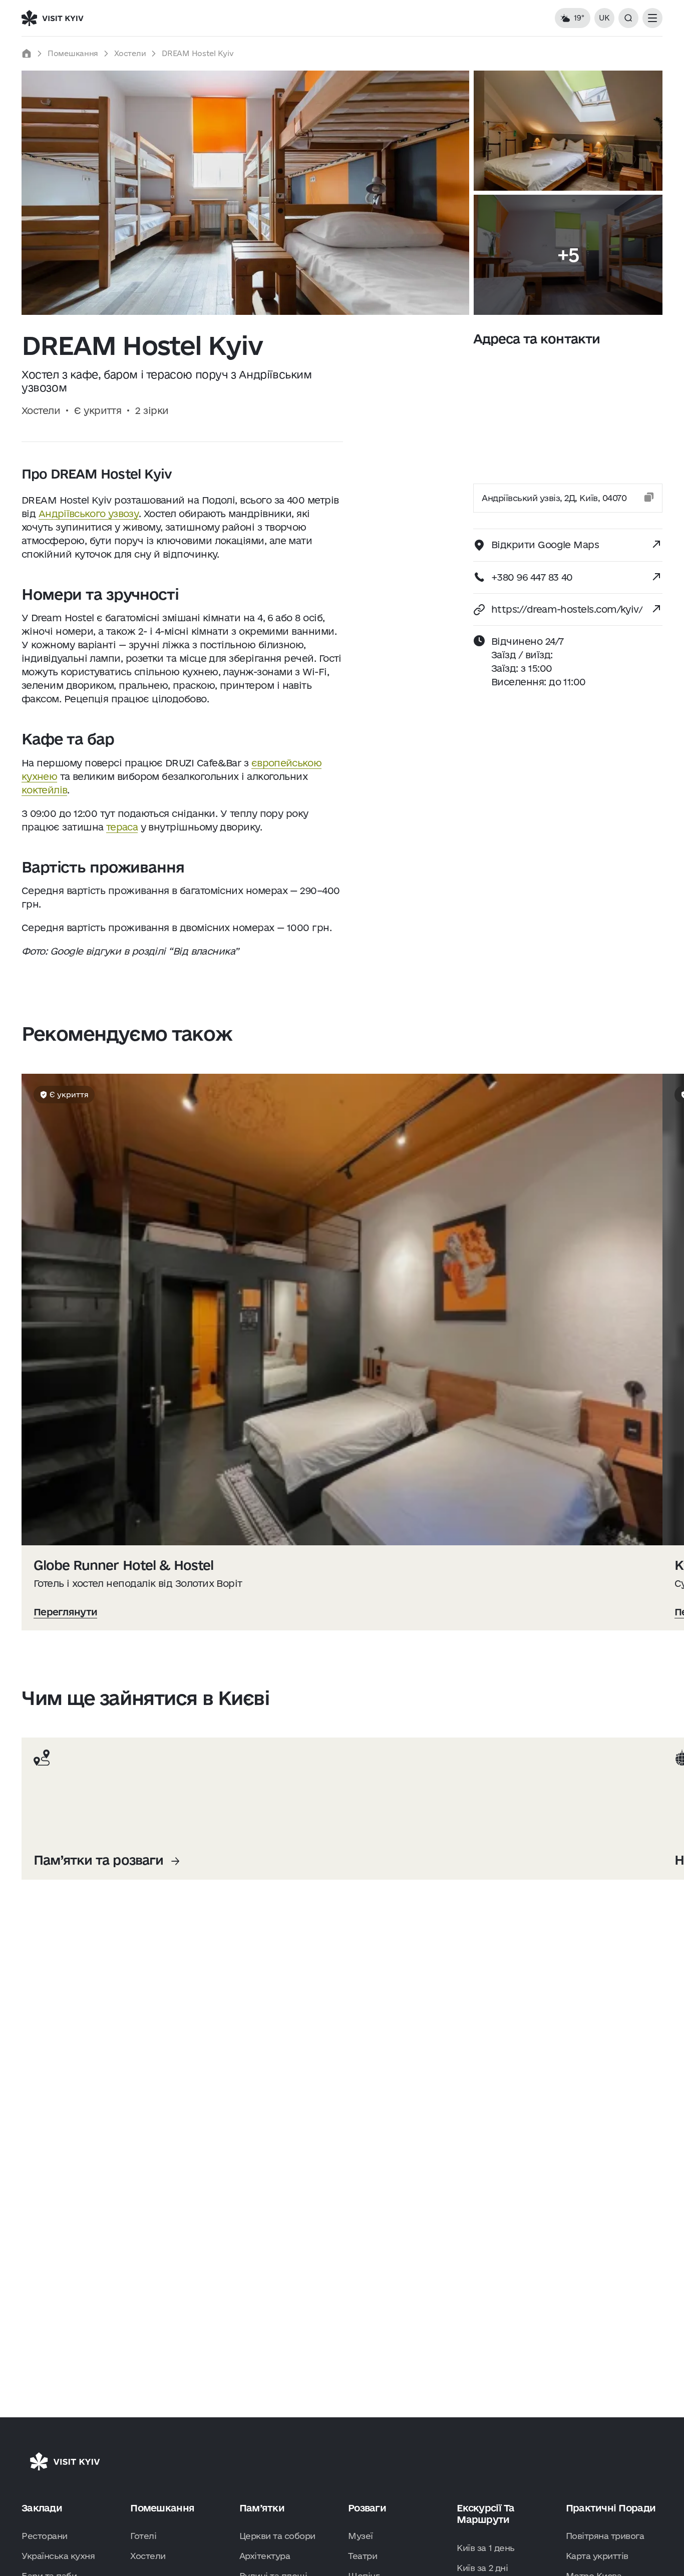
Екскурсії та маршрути (485, 2514)
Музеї (361, 2536)
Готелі (143, 2536)
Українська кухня (58, 2556)
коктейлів (44, 790)
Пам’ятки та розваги (98, 1860)
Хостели (130, 53)
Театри (363, 2556)
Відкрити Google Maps (545, 545)
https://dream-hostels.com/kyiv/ (567, 609)
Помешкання (73, 53)
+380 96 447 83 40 (532, 577)
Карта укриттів (597, 2556)
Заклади (42, 2508)
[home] (27, 54)
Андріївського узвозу (89, 514)
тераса (122, 827)
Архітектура (265, 2556)
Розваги (367, 2508)
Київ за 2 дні (482, 2568)
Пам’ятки (262, 2508)
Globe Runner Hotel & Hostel (123, 1565)
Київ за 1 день (485, 2548)
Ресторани (45, 2536)
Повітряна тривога (605, 2536)
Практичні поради (611, 2508)
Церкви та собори (277, 2536)
